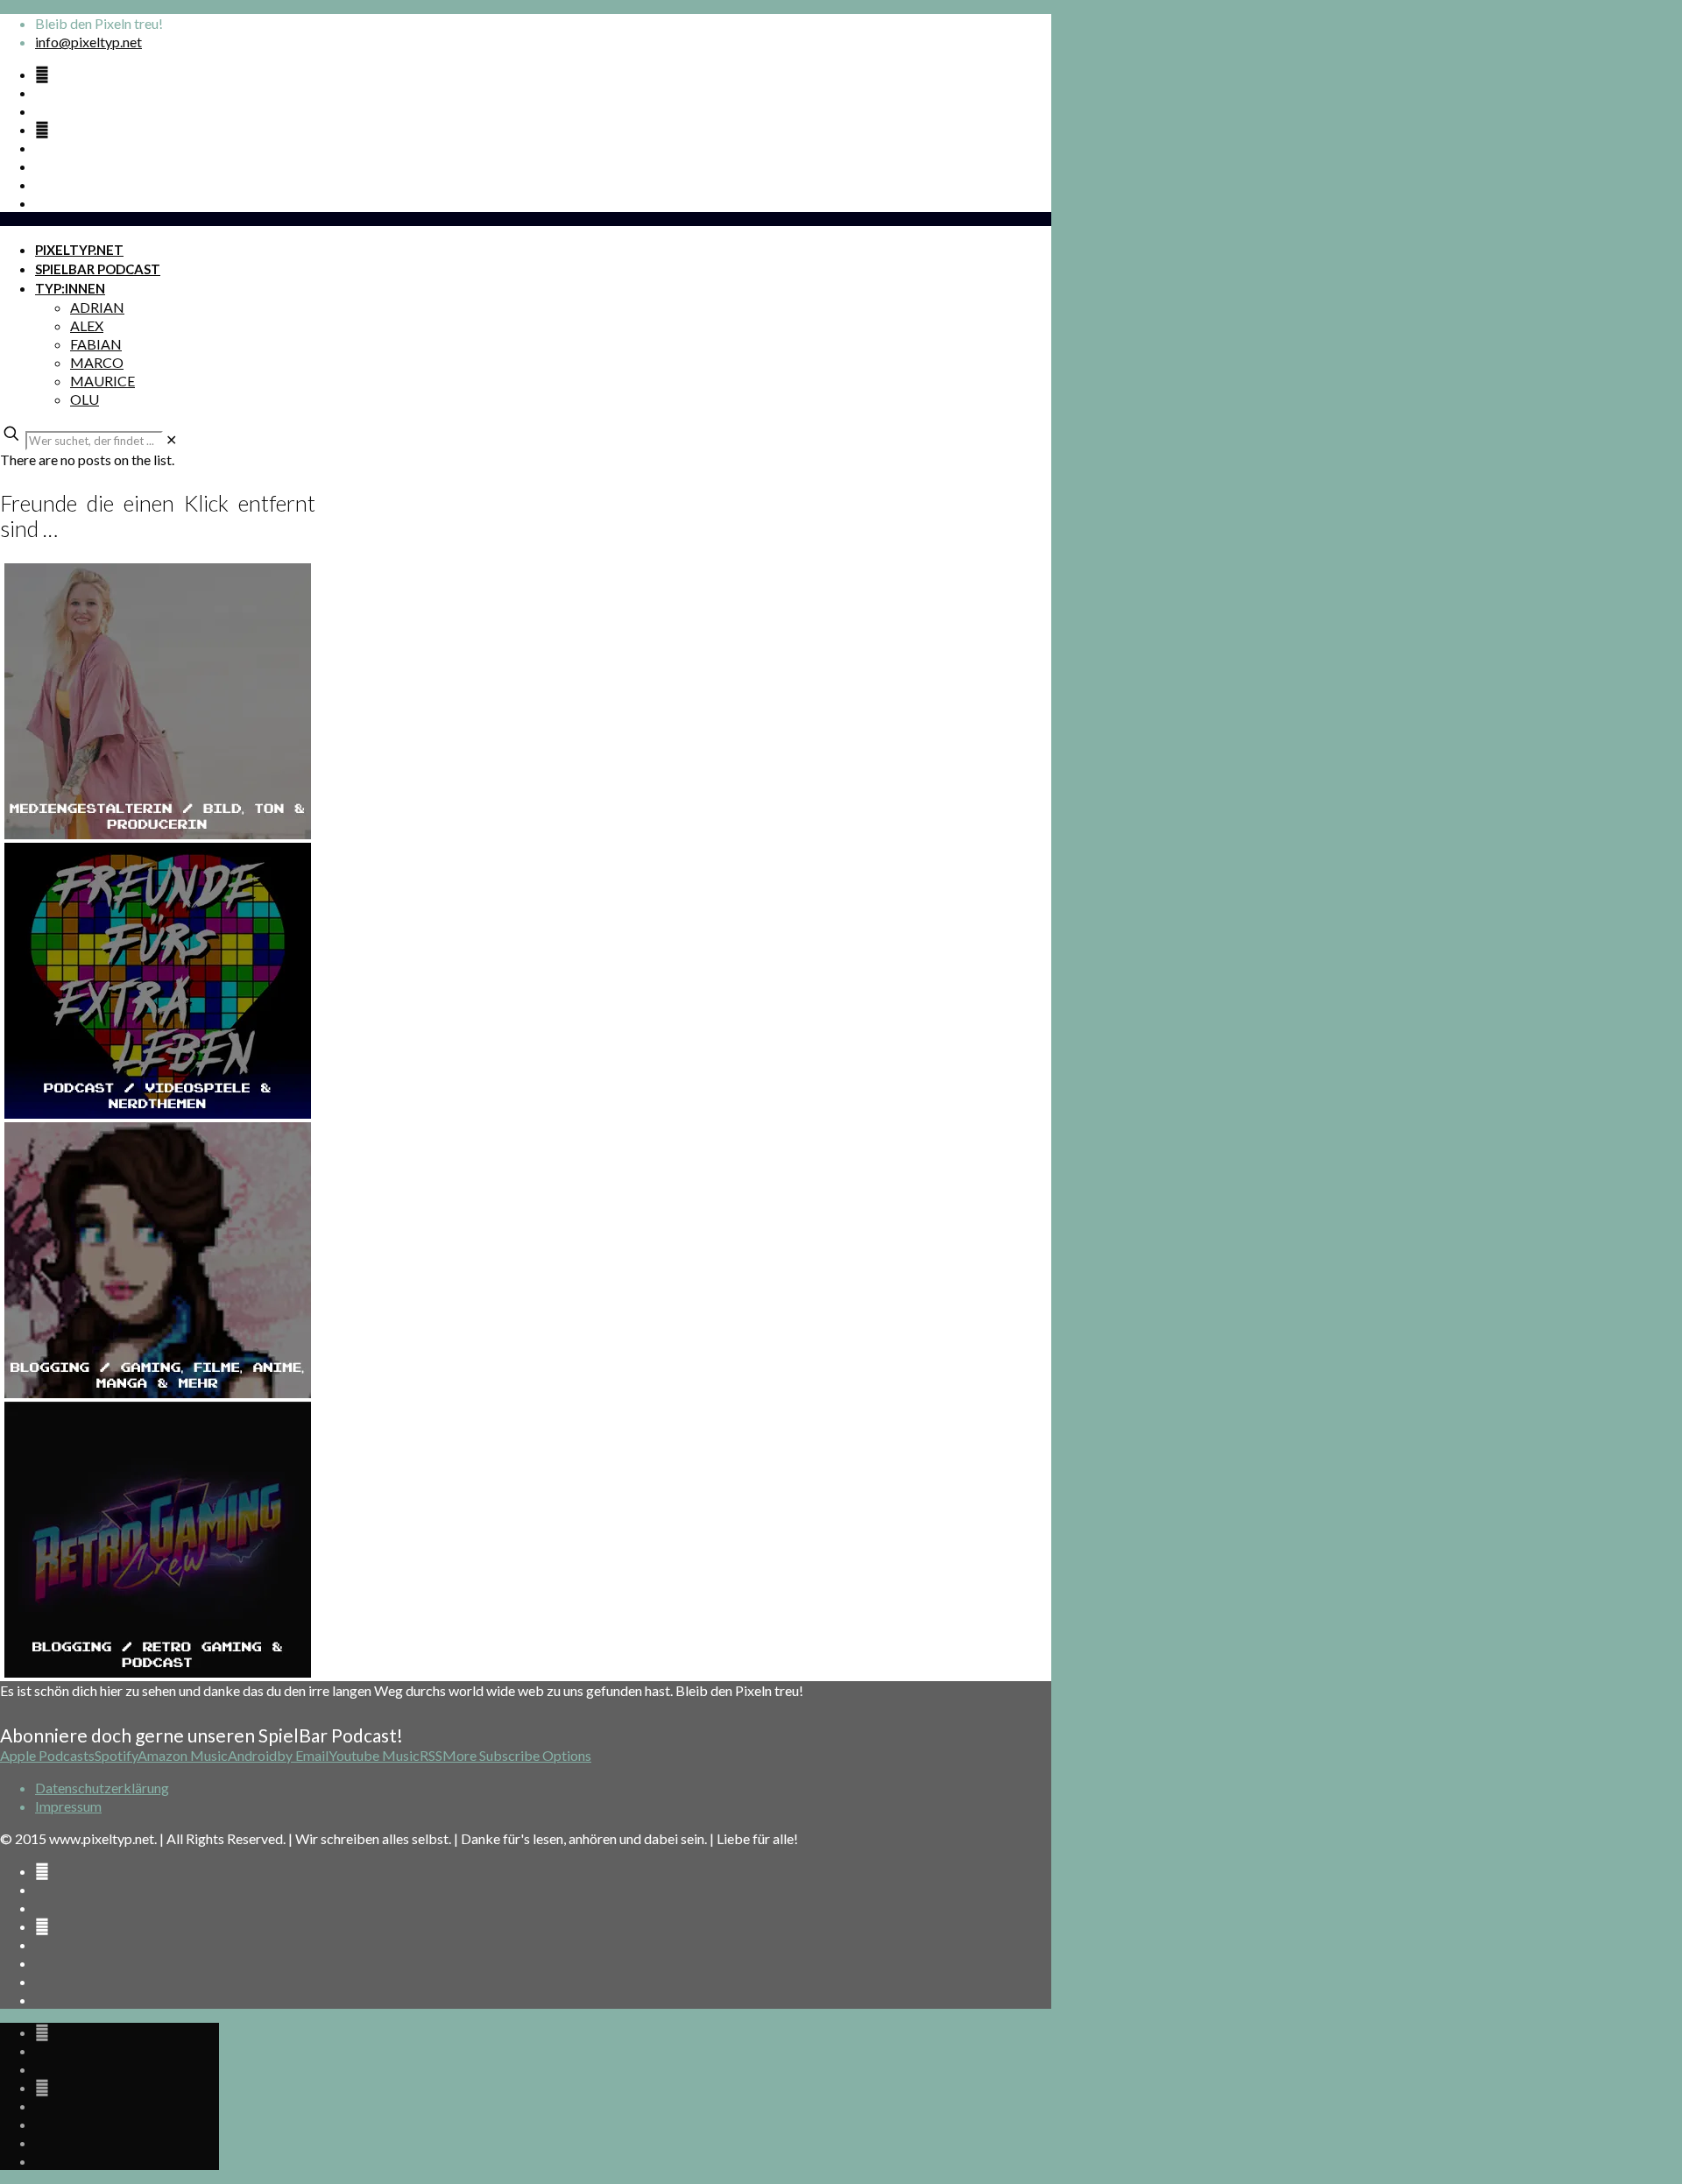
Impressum (68, 1806)
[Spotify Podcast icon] (42, 74)
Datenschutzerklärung (102, 1788)
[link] (171, 439)
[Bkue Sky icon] (42, 129)
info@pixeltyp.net (88, 42)
